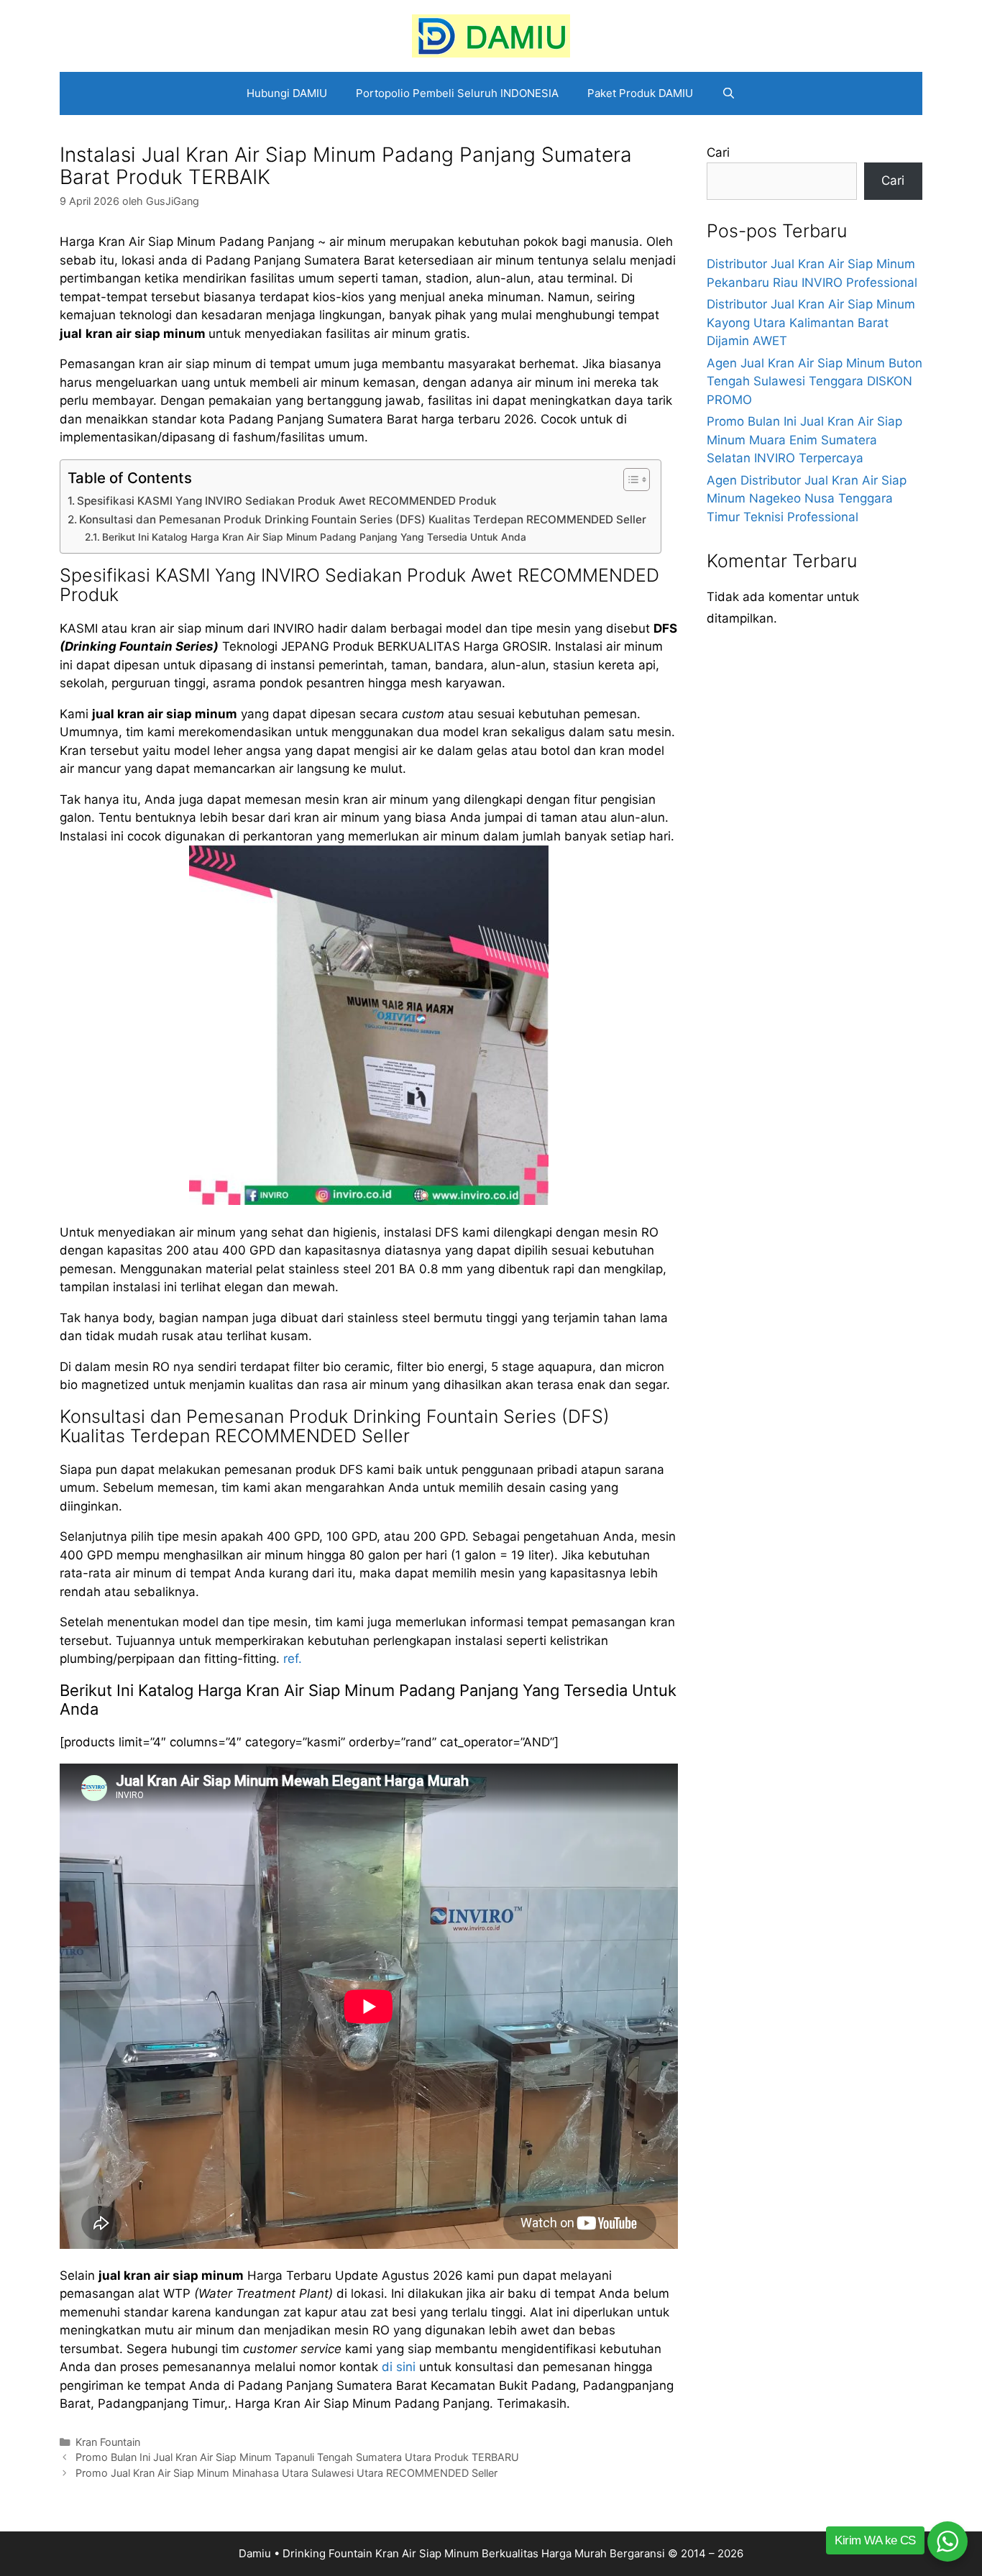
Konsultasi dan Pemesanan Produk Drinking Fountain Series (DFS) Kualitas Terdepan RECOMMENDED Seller (363, 519)
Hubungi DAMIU (287, 93)
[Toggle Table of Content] (629, 480)
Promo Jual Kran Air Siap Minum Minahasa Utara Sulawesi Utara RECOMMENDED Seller (286, 2473)
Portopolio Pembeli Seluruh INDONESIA (457, 93)
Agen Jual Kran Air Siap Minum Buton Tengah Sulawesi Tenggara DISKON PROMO (814, 381)
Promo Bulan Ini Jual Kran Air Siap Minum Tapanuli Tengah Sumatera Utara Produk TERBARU (297, 2457)
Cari (718, 152)
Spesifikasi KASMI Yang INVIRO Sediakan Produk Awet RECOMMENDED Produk (287, 501)
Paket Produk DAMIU (640, 93)
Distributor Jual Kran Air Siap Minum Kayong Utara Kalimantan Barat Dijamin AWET (811, 322)
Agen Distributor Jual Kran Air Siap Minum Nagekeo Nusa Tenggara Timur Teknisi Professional (807, 499)
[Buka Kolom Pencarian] (729, 93)
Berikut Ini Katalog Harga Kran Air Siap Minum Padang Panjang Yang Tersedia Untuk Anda (314, 537)
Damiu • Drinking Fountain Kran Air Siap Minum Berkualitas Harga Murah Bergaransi (452, 2553)
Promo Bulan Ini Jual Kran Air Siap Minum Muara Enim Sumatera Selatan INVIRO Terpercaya (804, 440)
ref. (293, 1659)
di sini (399, 2367)
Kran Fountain (108, 2442)
